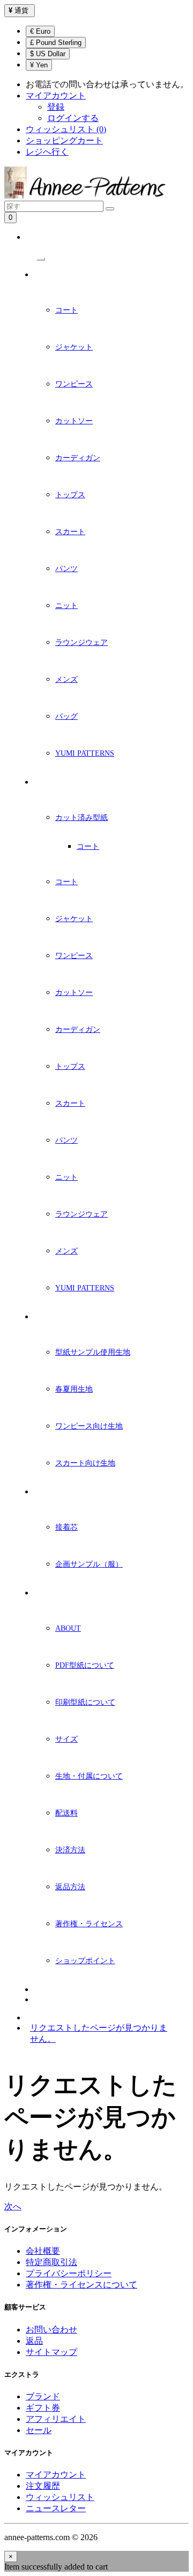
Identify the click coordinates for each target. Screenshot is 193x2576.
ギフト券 (43, 2408)
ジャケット (74, 347)
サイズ (66, 1739)
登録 (56, 107)
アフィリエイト (56, 2419)
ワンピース (74, 384)
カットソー (74, 421)
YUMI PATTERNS (85, 753)
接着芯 (66, 1527)
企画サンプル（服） (89, 1564)
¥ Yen (39, 65)
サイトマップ (51, 2352)
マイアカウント (56, 2475)
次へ (13, 2206)
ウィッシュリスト (60, 2497)
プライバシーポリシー (69, 2273)
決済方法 (70, 1850)
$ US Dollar (48, 54)
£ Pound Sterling (56, 43)
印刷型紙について (85, 1702)
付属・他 (48, 1492)
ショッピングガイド (65, 1593)
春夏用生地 (74, 1389)
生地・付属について (89, 1776)
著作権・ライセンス (89, 1924)
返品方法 (70, 1887)
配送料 (66, 1813)
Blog (43, 2000)
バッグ (66, 716)
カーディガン (78, 458)
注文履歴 (43, 2486)
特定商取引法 (51, 2262)
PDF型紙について (85, 1665)
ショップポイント (85, 1961)
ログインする (73, 118)
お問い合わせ (51, 2330)
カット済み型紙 (81, 818)
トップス (70, 495)
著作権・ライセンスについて (81, 2285)
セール (39, 2430)
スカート (70, 532)
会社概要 (43, 2251)
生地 (41, 1317)
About (68, 1628)
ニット (66, 606)
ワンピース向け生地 (89, 1426)
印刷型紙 (48, 782)
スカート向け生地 (85, 1463)
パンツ (66, 569)
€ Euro (40, 31)
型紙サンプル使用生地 (93, 1352)
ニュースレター (58, 1990)
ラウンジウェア (81, 643)
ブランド (43, 2396)
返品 (34, 2341)
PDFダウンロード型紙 (68, 275)
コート (66, 310)
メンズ (66, 679)
